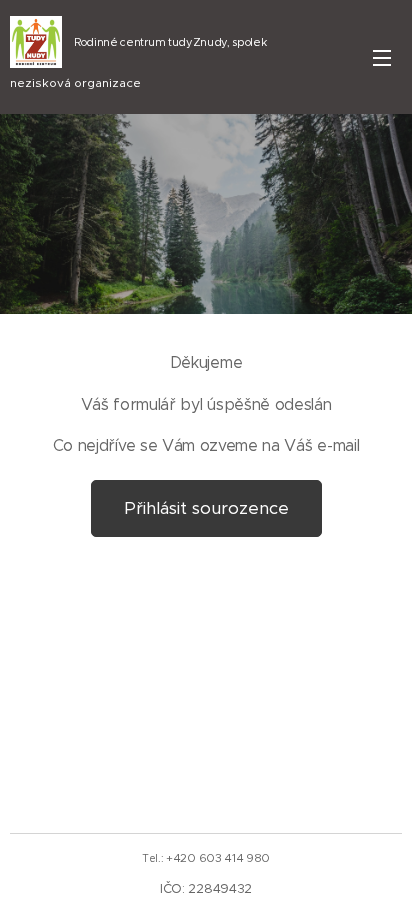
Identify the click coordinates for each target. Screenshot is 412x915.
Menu (382, 57)
